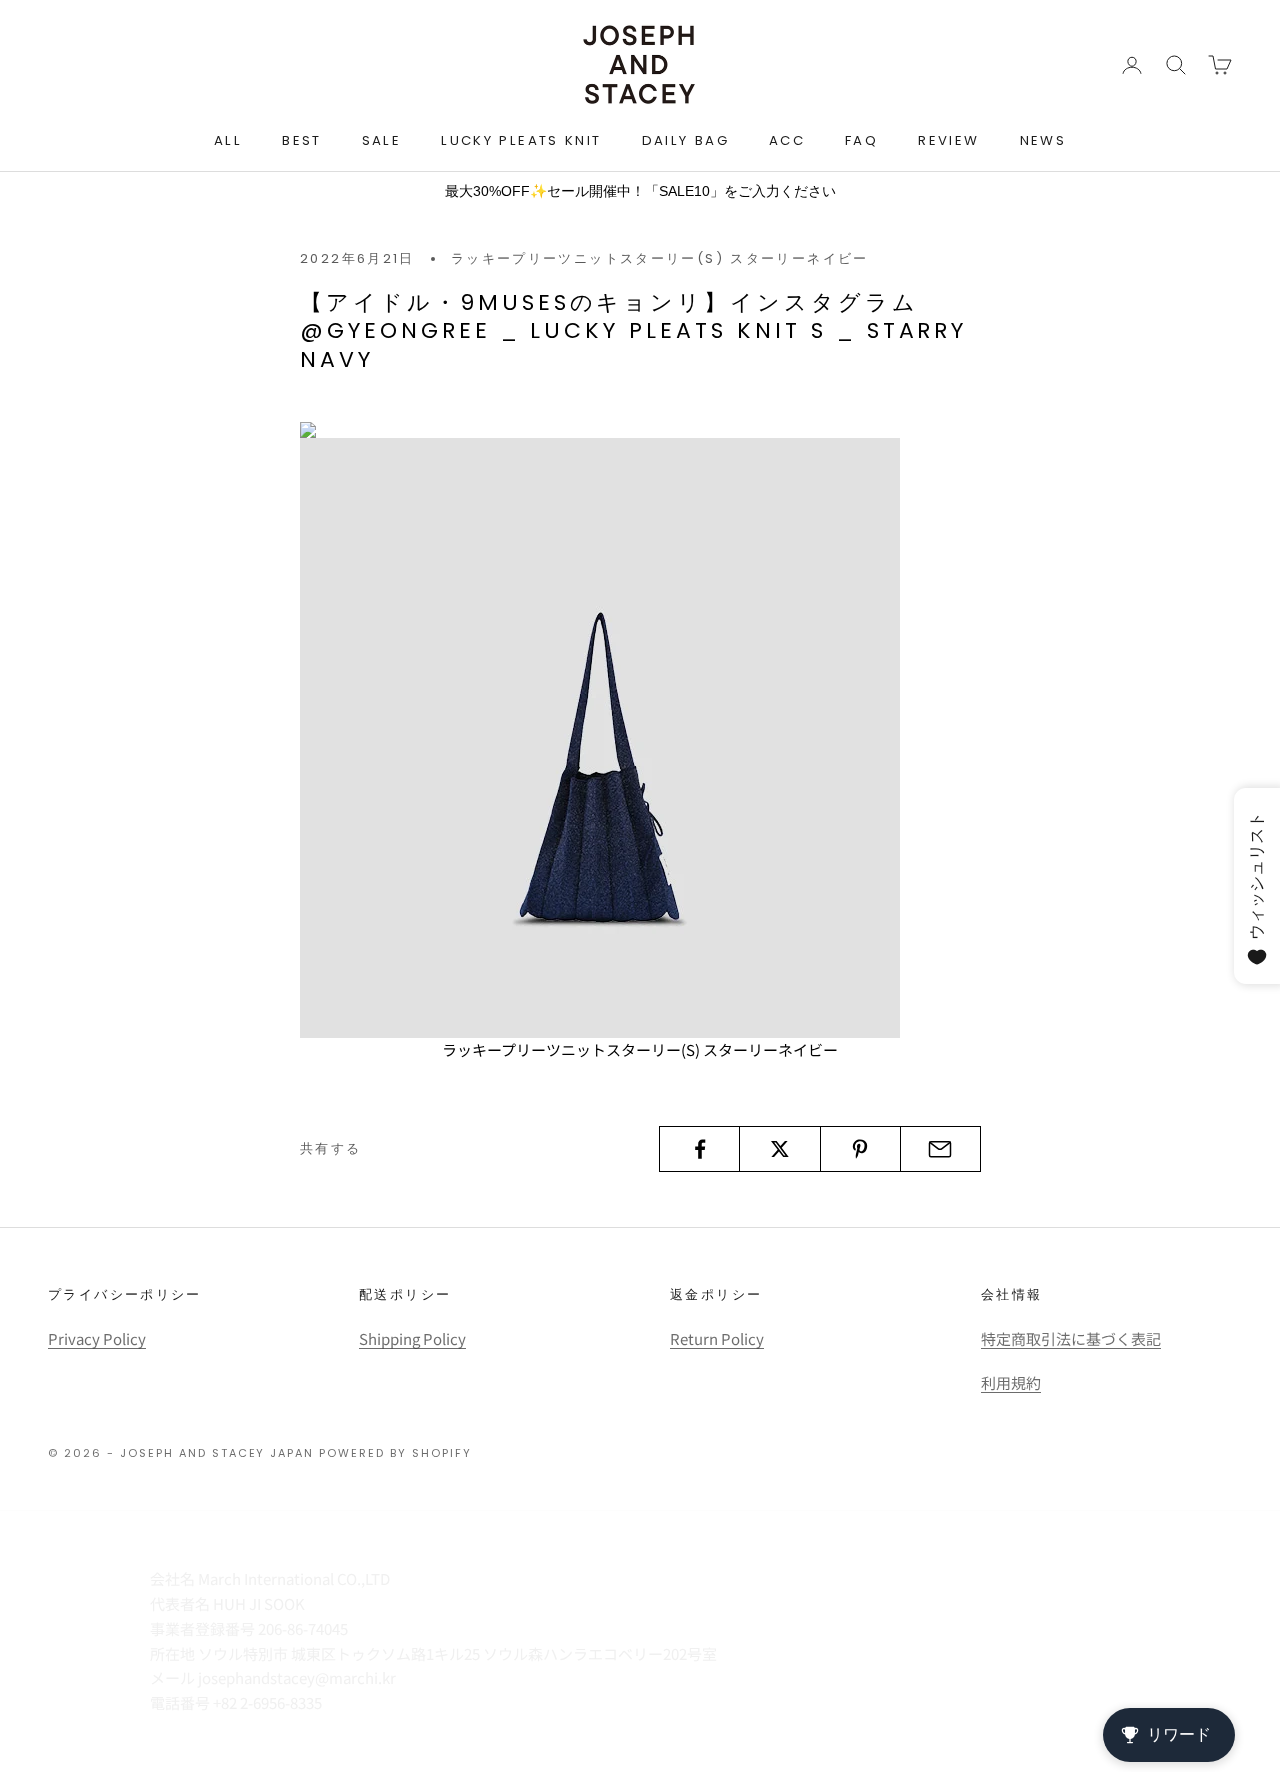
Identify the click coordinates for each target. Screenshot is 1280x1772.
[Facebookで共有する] (699, 1149)
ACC (787, 140)
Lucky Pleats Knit (521, 140)
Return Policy (717, 1338)
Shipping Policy (412, 1338)
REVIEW (948, 140)
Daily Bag (685, 140)
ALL (228, 140)
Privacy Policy (97, 1338)
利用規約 (1011, 1382)
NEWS (1043, 140)
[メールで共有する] (940, 1149)
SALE (382, 140)
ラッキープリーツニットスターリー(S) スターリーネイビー (660, 258)
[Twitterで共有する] (779, 1149)
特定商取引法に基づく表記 (1071, 1338)
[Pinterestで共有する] (860, 1149)
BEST (302, 140)
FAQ (861, 140)
